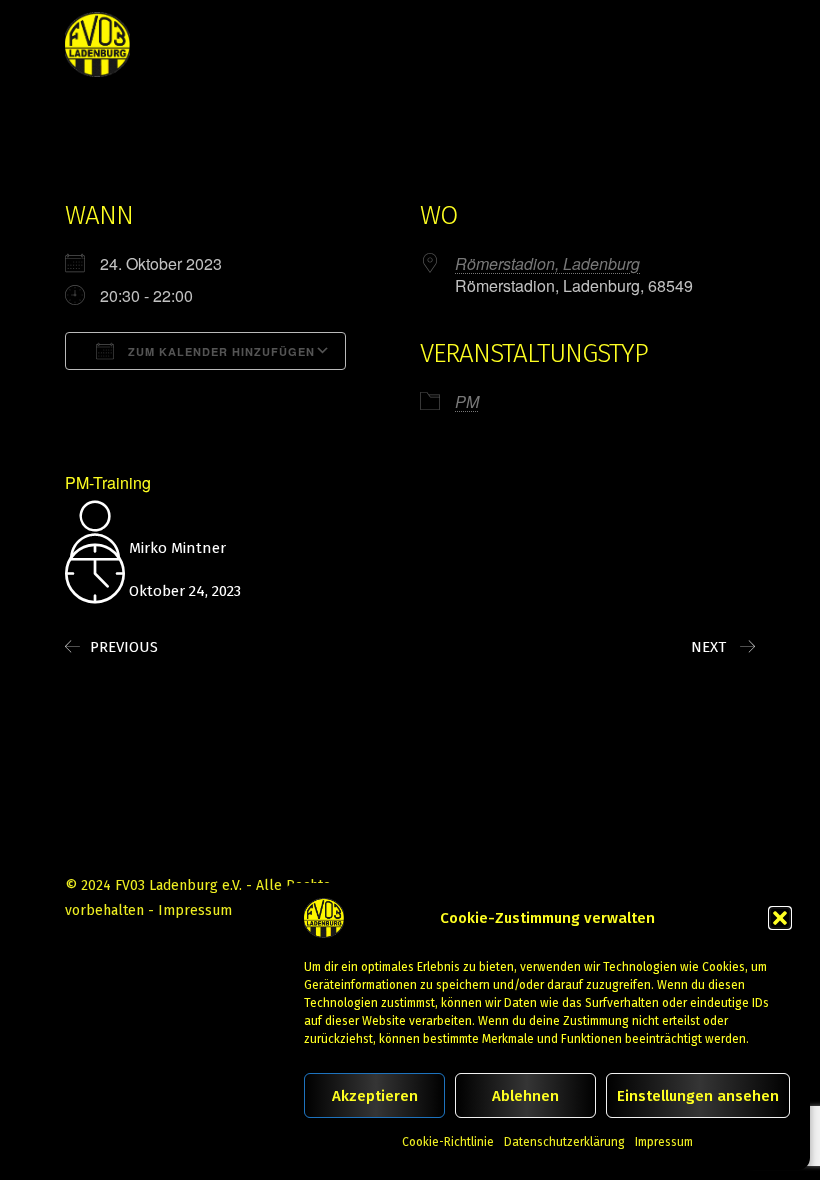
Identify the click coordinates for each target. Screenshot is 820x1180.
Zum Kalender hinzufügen (219, 351)
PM (467, 401)
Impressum (664, 1142)
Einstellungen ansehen (698, 1096)
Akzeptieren (375, 1096)
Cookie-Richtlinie (448, 1142)
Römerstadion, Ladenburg (547, 263)
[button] (780, 918)
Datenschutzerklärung (564, 1142)
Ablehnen (525, 1096)
